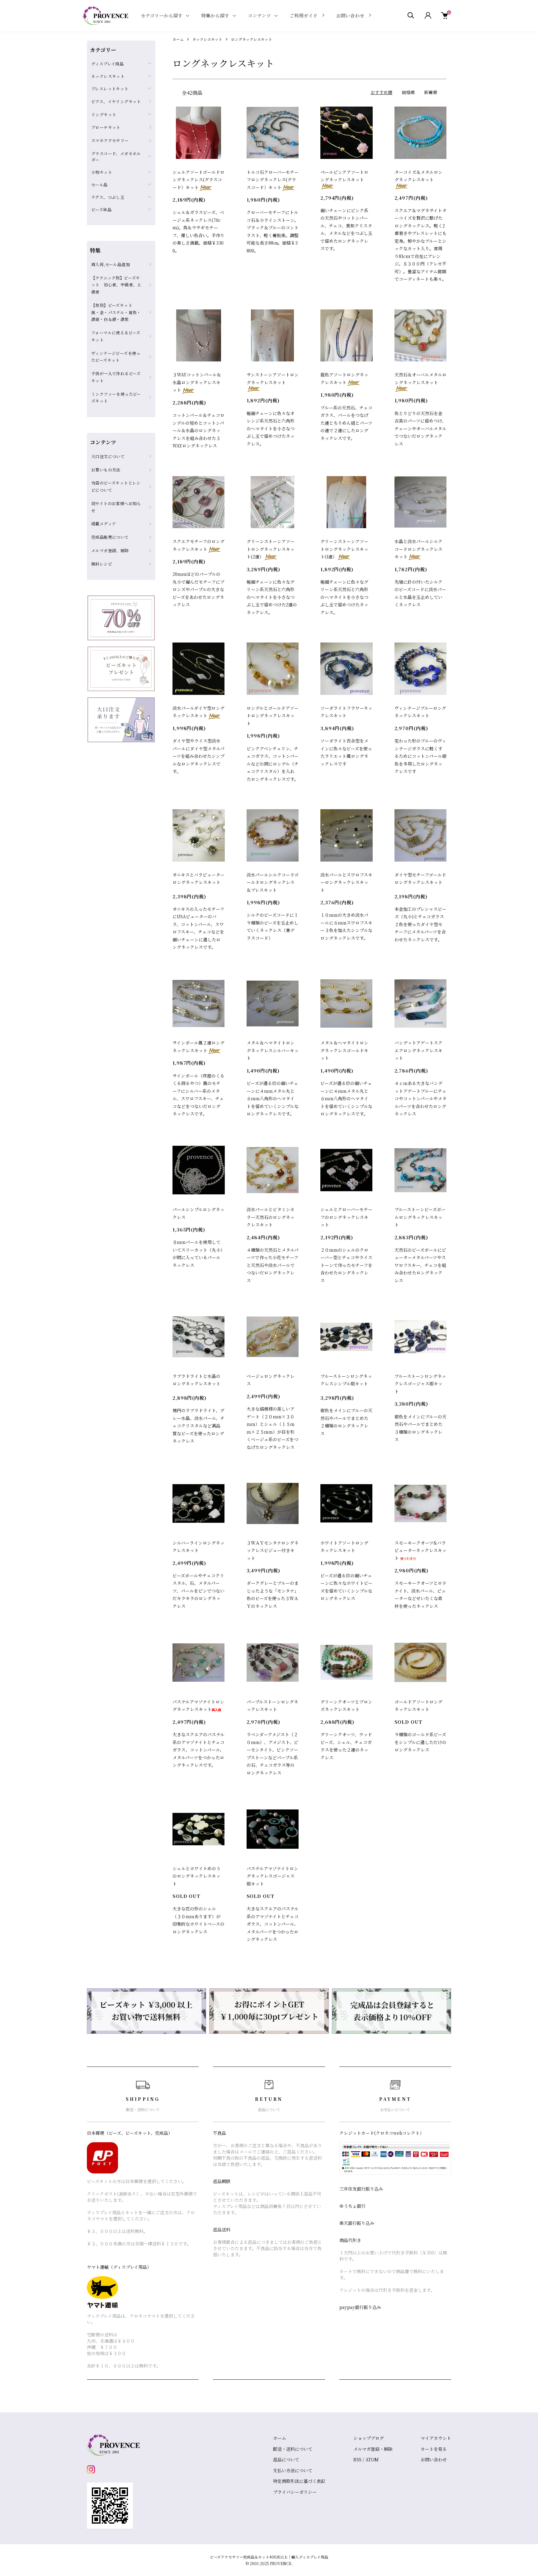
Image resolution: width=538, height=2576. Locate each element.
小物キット (102, 172)
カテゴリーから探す (162, 15)
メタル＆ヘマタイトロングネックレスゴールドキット (344, 1050)
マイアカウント (436, 2438)
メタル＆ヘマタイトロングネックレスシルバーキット (273, 1050)
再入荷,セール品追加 (111, 264)
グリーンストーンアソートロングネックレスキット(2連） (271, 549)
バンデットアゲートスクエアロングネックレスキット (418, 1050)
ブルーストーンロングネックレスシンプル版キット (346, 1380)
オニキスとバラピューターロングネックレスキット (198, 879)
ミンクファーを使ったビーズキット (116, 398)
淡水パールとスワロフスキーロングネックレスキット (346, 882)
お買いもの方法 (106, 470)
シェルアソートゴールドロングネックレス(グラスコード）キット (198, 180)
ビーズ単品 (101, 210)
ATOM (372, 2459)
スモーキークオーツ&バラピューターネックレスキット (420, 1550)
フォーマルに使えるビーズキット (116, 336)
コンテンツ (259, 15)
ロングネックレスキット (252, 39)
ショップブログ (369, 2438)
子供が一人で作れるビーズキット (116, 377)
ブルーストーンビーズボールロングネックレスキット (420, 1217)
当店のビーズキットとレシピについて (116, 486)
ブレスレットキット (110, 89)
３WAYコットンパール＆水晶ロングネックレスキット (197, 382)
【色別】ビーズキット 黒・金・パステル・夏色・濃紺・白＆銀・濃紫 (116, 312)
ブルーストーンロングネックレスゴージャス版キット (420, 1384)
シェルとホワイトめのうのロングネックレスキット (196, 1876)
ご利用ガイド (304, 15)
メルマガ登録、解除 (110, 550)
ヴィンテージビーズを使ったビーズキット (116, 357)
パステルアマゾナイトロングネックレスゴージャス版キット (272, 1876)
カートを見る (434, 2449)
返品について (286, 2459)
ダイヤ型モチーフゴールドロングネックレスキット (420, 879)
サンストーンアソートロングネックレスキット (273, 378)
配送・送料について (293, 2449)
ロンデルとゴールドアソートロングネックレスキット (273, 716)
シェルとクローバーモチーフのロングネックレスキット (346, 1217)
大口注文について (108, 456)
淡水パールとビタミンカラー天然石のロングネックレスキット (271, 1217)
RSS (357, 2459)
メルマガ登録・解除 (373, 2449)
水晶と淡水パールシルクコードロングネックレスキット (418, 549)
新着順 (431, 92)
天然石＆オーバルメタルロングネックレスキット (420, 378)
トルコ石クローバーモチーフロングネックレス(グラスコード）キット (273, 180)
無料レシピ (102, 564)
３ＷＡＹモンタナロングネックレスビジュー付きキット (273, 1550)
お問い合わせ (350, 15)
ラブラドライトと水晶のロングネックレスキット (196, 1380)
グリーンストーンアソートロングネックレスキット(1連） (344, 549)
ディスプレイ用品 (107, 64)
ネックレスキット (207, 39)
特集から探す (215, 15)
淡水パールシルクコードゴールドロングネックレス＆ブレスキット (273, 882)
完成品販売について (110, 537)
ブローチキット (106, 127)
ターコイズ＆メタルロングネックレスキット (418, 176)
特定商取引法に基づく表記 (299, 2481)
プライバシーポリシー (295, 2492)
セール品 (99, 185)
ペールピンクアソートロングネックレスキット (344, 176)
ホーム (178, 39)
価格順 (408, 92)
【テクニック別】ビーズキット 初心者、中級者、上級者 (116, 285)
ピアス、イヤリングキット (116, 101)
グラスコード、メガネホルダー (116, 157)
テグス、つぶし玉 (108, 197)
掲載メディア (104, 524)
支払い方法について (293, 2470)
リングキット (104, 115)
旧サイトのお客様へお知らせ (116, 507)
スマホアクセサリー (110, 140)
